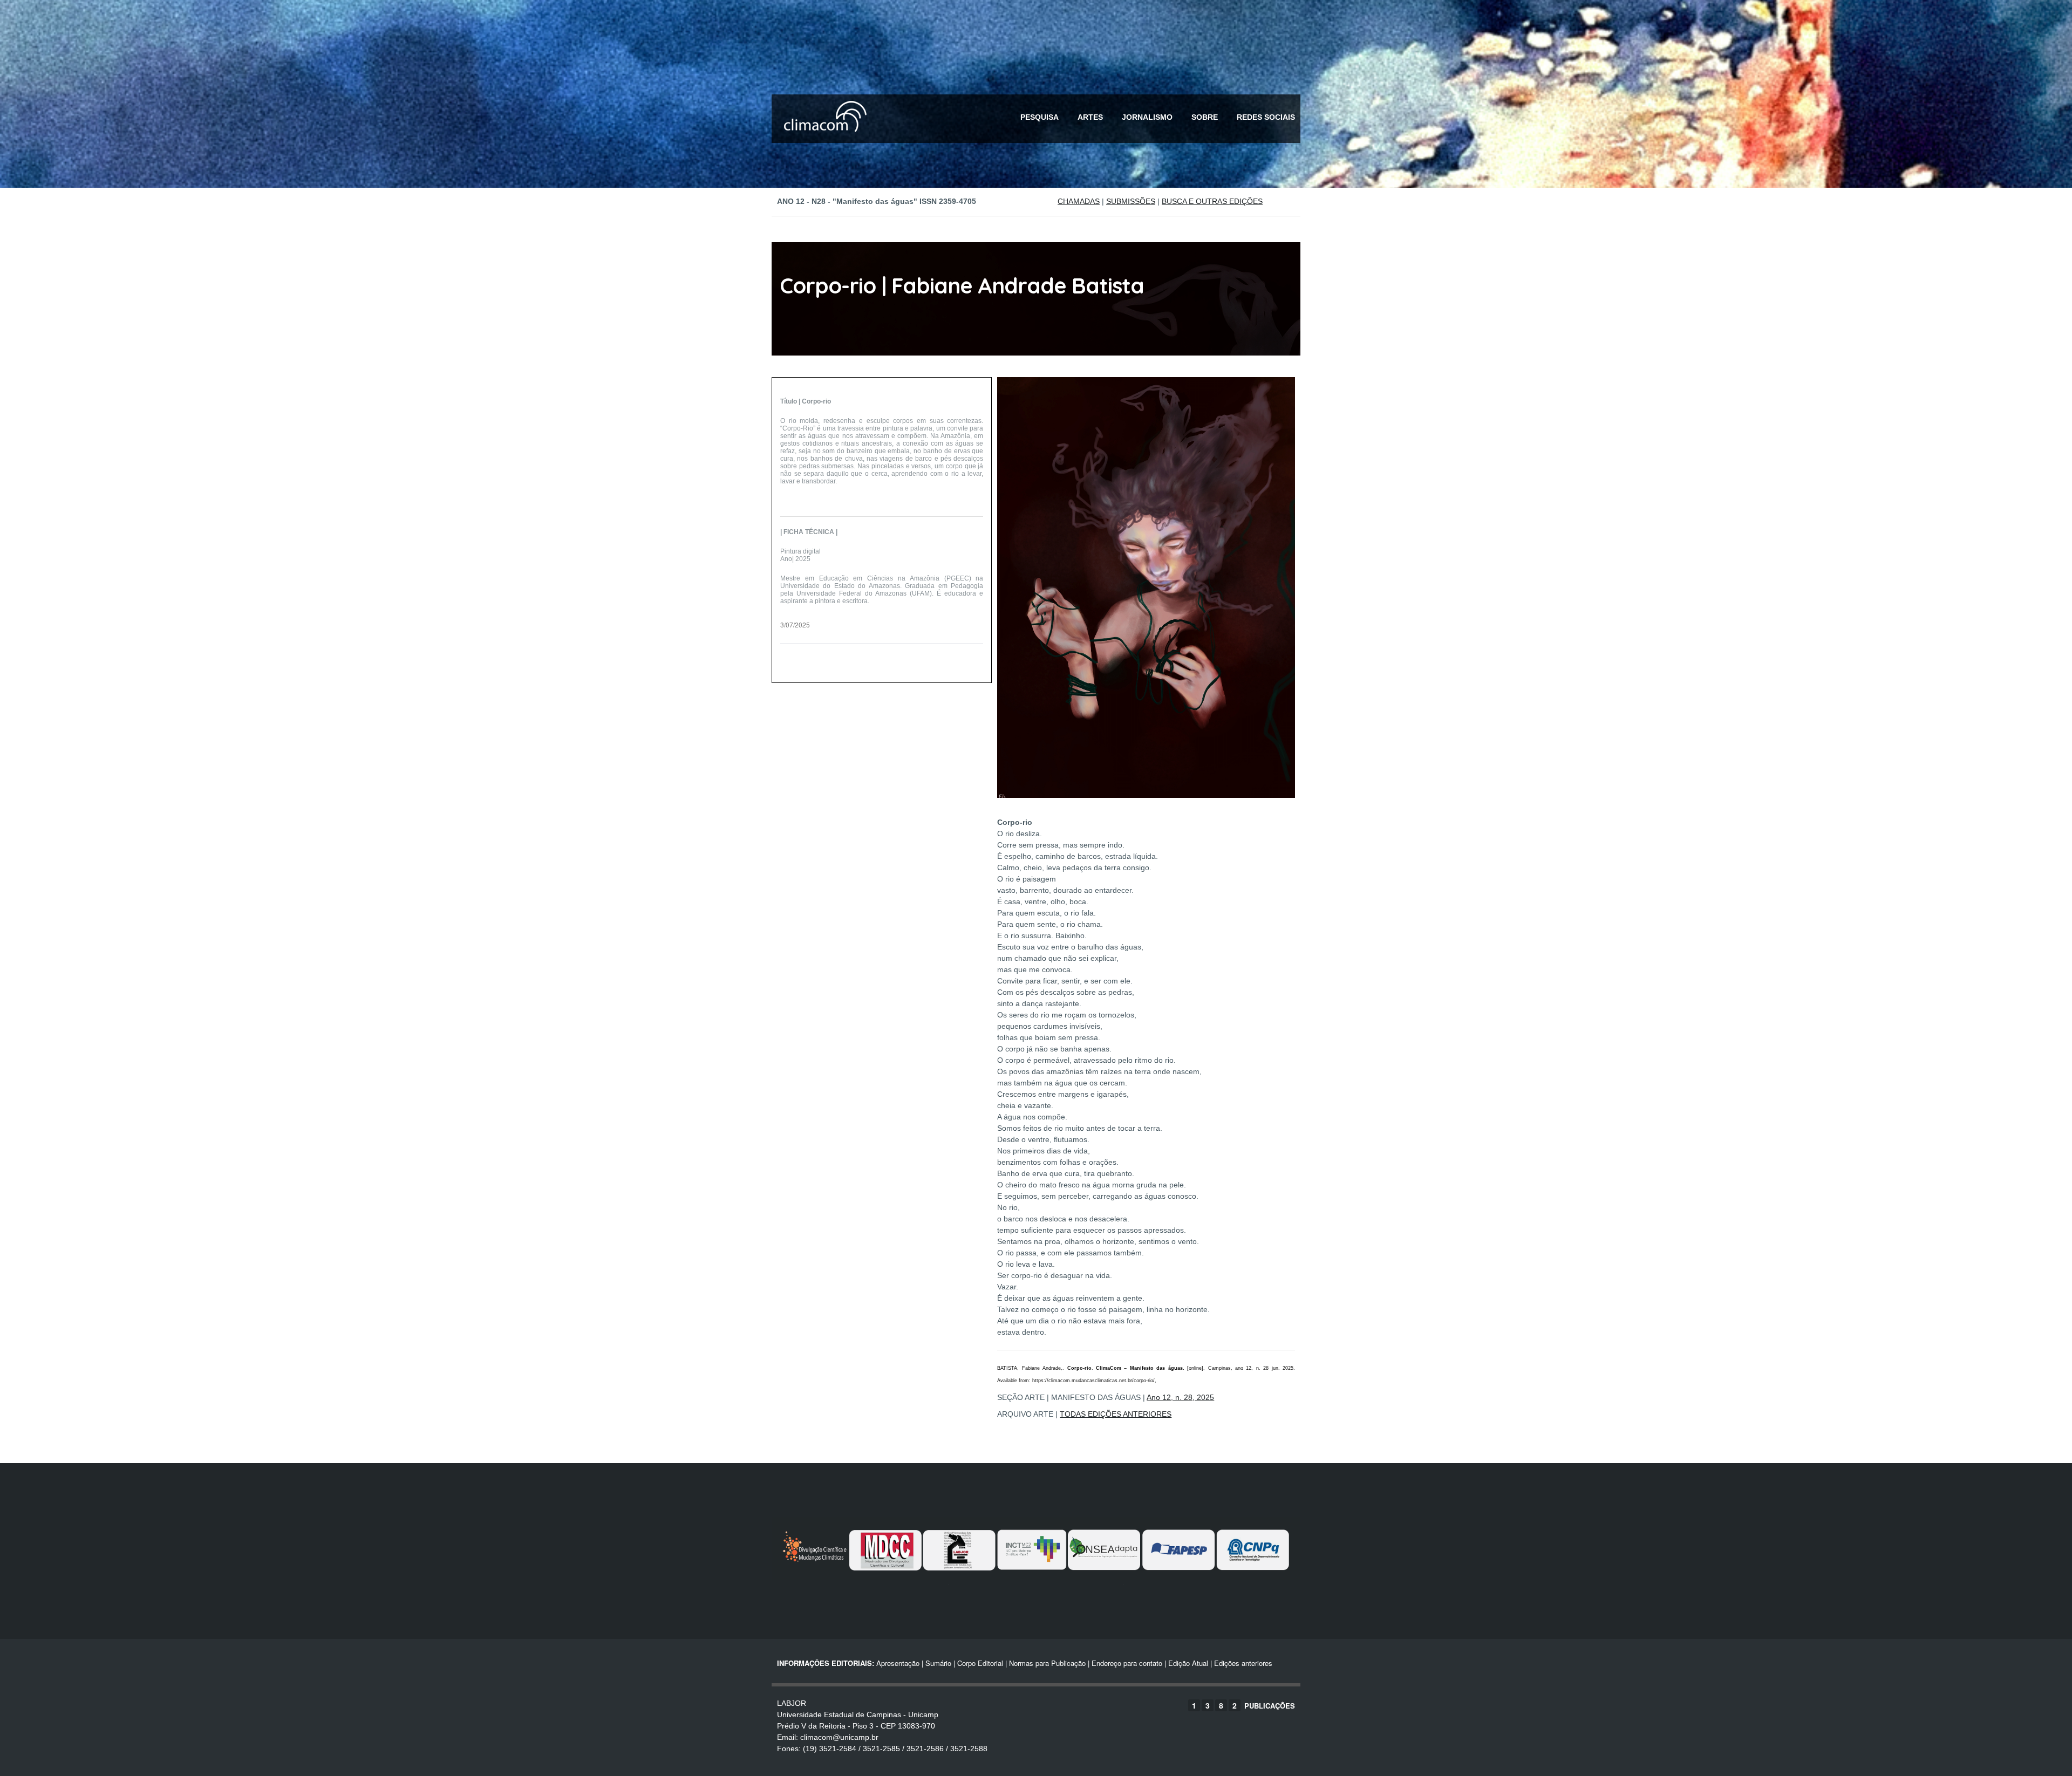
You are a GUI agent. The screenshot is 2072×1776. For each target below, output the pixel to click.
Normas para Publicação (1047, 1663)
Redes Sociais (1266, 117)
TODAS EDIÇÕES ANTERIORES (1116, 1414)
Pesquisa (1040, 117)
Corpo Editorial (980, 1663)
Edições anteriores (1243, 1663)
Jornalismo (1147, 117)
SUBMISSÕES (1131, 201)
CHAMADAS (1079, 201)
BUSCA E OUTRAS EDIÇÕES (1212, 201)
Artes (1090, 117)
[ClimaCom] (823, 139)
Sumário (938, 1663)
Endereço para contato (1126, 1663)
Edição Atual (1188, 1663)
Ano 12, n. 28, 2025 (1180, 1397)
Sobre (1205, 117)
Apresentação (898, 1663)
